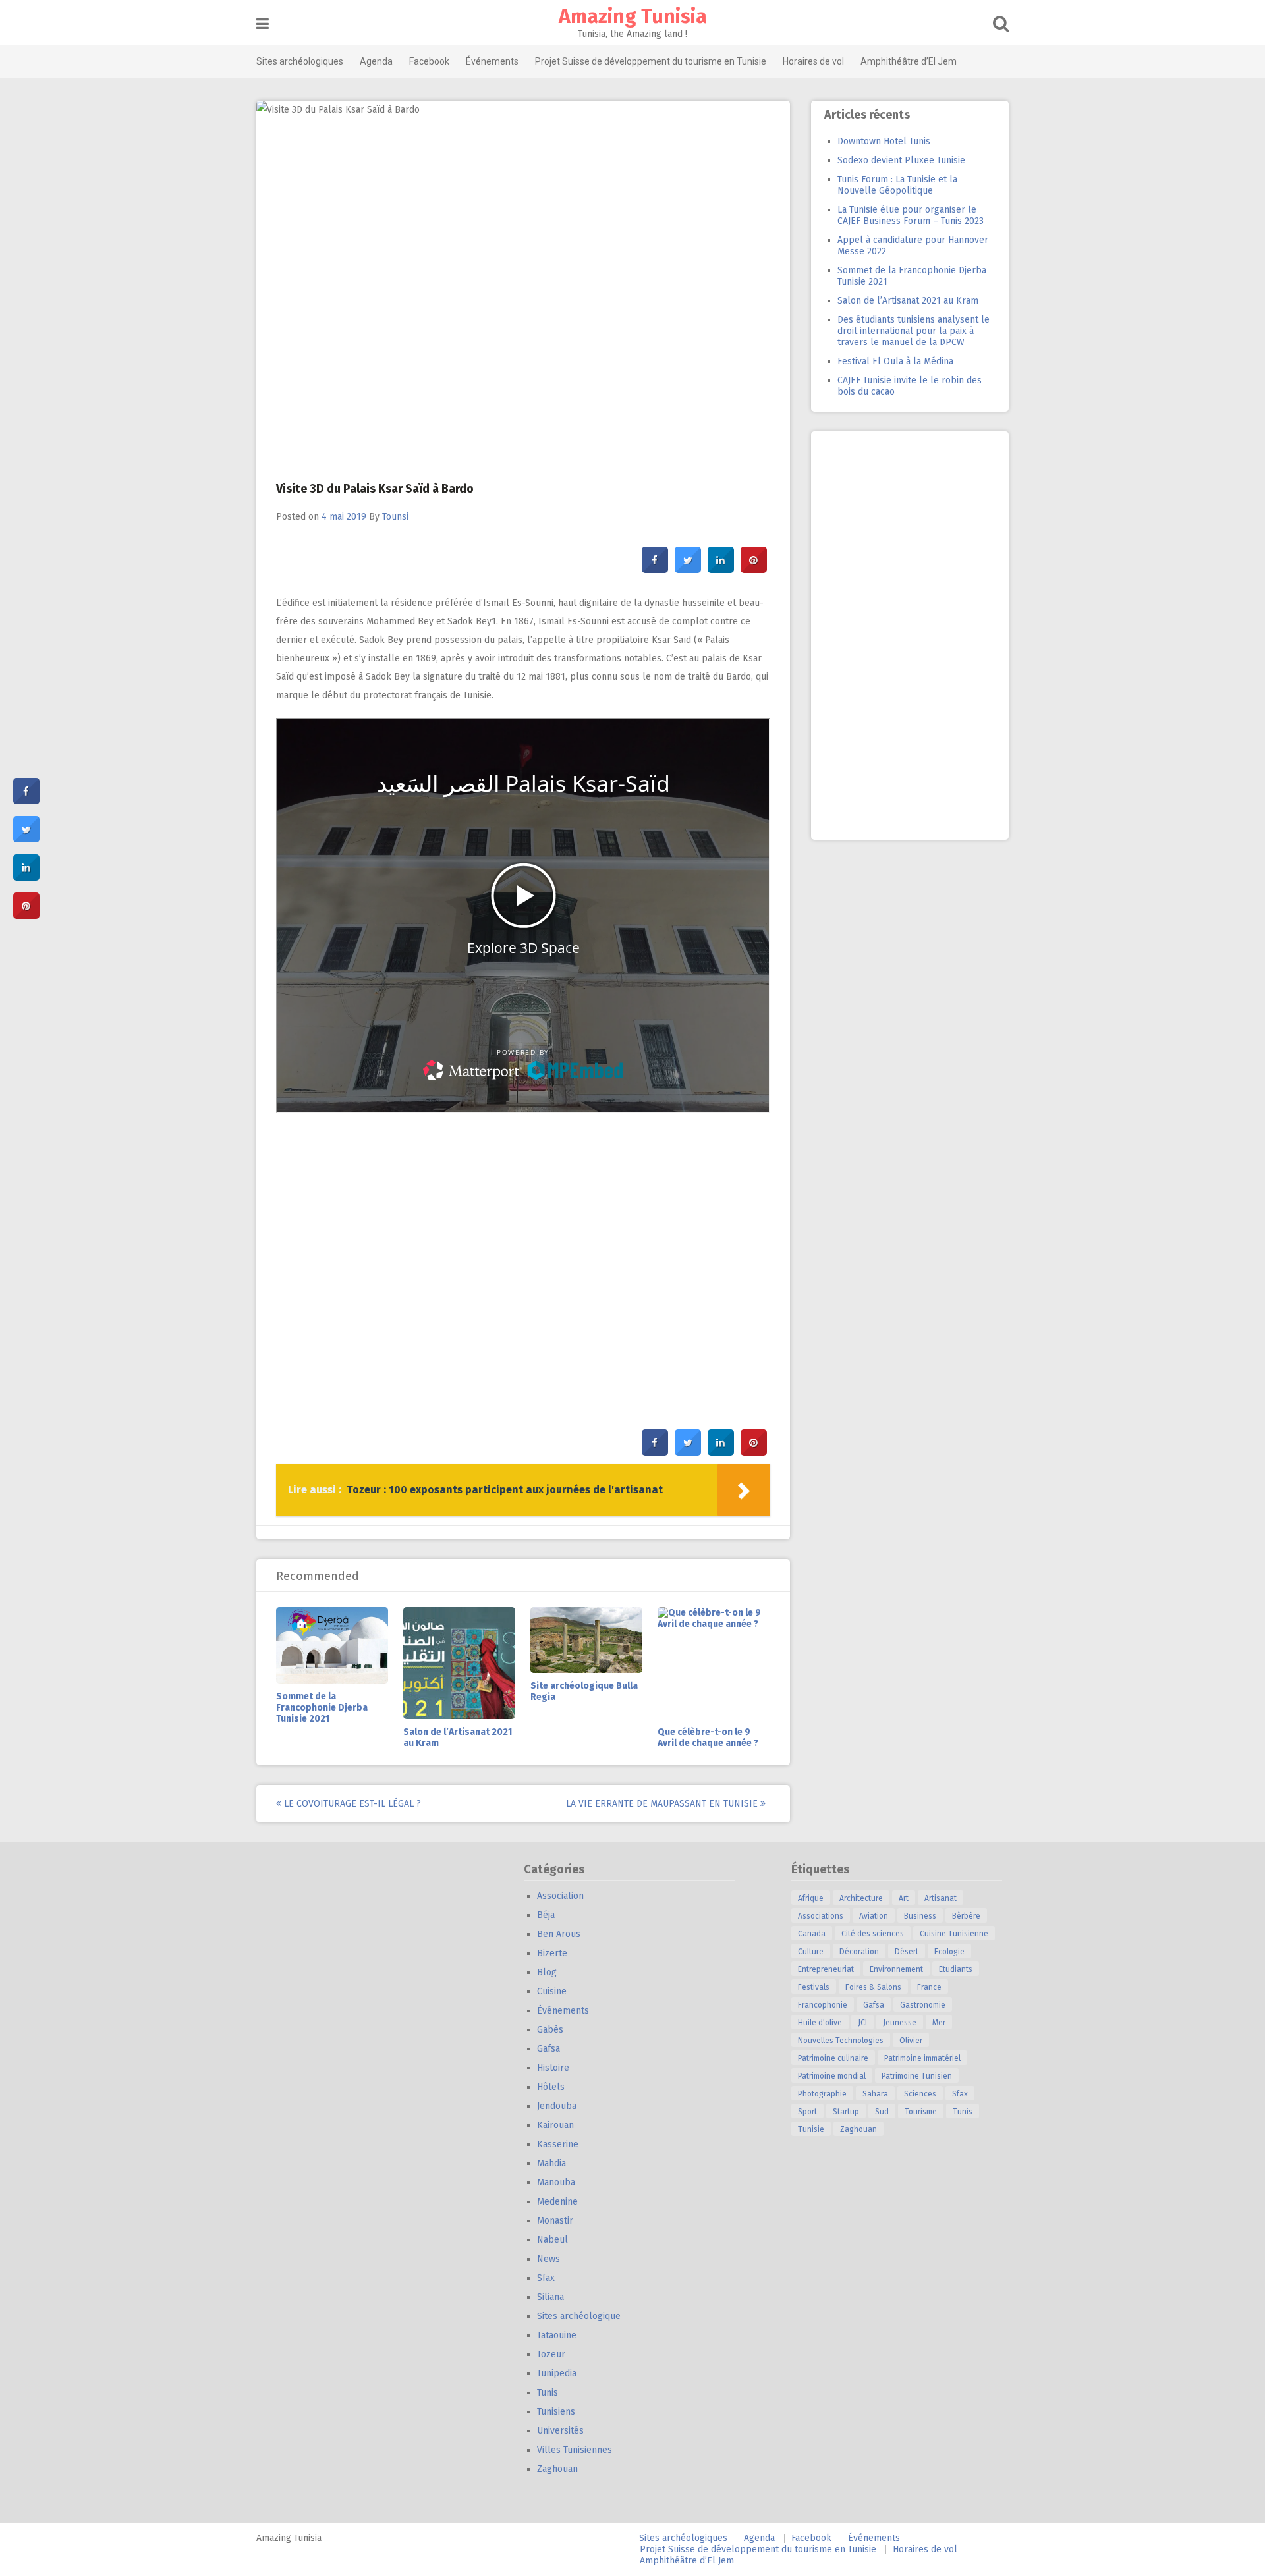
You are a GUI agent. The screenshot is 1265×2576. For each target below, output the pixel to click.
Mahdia (551, 2163)
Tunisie (811, 2129)
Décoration (859, 1952)
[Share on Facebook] (655, 569)
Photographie (822, 2094)
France (929, 1987)
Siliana (550, 2297)
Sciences (920, 2094)
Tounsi (395, 517)
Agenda (376, 61)
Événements (492, 61)
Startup (846, 2112)
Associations (821, 1916)
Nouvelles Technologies (841, 2041)
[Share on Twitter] (688, 569)
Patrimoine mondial (832, 2076)
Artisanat (941, 1898)
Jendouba (557, 2106)
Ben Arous (559, 1934)
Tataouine (557, 2335)
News (548, 2259)
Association (560, 1896)
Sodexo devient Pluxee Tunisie (901, 160)
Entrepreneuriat (826, 1969)
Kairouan (555, 2125)
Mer (939, 2023)
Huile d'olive (820, 2023)
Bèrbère (966, 1916)
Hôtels (551, 2087)
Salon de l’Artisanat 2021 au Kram (908, 301)
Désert (907, 1952)
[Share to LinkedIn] (721, 569)
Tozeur (551, 2354)
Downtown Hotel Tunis (884, 141)
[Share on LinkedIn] (26, 877)
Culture (811, 1952)
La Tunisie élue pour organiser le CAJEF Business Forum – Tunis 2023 (911, 215)
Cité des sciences (873, 1934)
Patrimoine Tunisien (917, 2076)
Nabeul (552, 2240)
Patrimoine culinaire (833, 2058)
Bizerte (552, 1953)
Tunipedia (557, 2373)
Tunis (548, 2393)
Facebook (429, 61)
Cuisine (552, 1991)
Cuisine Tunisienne (954, 1934)
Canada (812, 1934)
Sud (882, 2112)
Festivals (814, 1987)
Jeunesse (900, 2023)
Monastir (555, 2221)
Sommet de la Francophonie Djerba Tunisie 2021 (322, 1708)
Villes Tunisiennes (575, 2450)
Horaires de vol (813, 61)
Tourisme (921, 2112)
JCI (862, 2023)
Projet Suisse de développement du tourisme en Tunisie (651, 61)
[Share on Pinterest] (754, 569)
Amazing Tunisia (633, 16)
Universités (560, 2431)
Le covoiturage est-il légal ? (351, 1804)
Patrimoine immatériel (922, 2058)
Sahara (875, 2094)
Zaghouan (557, 2469)
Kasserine (558, 2144)
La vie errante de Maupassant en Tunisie (663, 1804)
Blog (547, 1972)
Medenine (557, 2202)
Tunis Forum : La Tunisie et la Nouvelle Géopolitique (897, 185)
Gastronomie (923, 2005)
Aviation (874, 1916)
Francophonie (823, 2005)
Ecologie (949, 1952)
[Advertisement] (910, 636)
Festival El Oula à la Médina (895, 361)
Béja (546, 1915)
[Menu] (263, 24)
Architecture (861, 1898)
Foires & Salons (873, 1987)
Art (904, 1898)
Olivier (911, 2041)
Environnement (896, 1969)
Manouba (556, 2182)
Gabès (550, 2030)
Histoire (553, 2068)
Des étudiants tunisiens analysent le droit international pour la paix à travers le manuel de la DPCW (914, 331)
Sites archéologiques (300, 61)
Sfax (546, 2278)
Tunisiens (556, 2412)
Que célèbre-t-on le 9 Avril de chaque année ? (708, 1738)
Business (920, 1916)
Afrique (811, 1898)
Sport (807, 2112)
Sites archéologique (579, 2316)
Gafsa (548, 2049)
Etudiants (956, 1969)
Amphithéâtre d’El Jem (909, 61)
